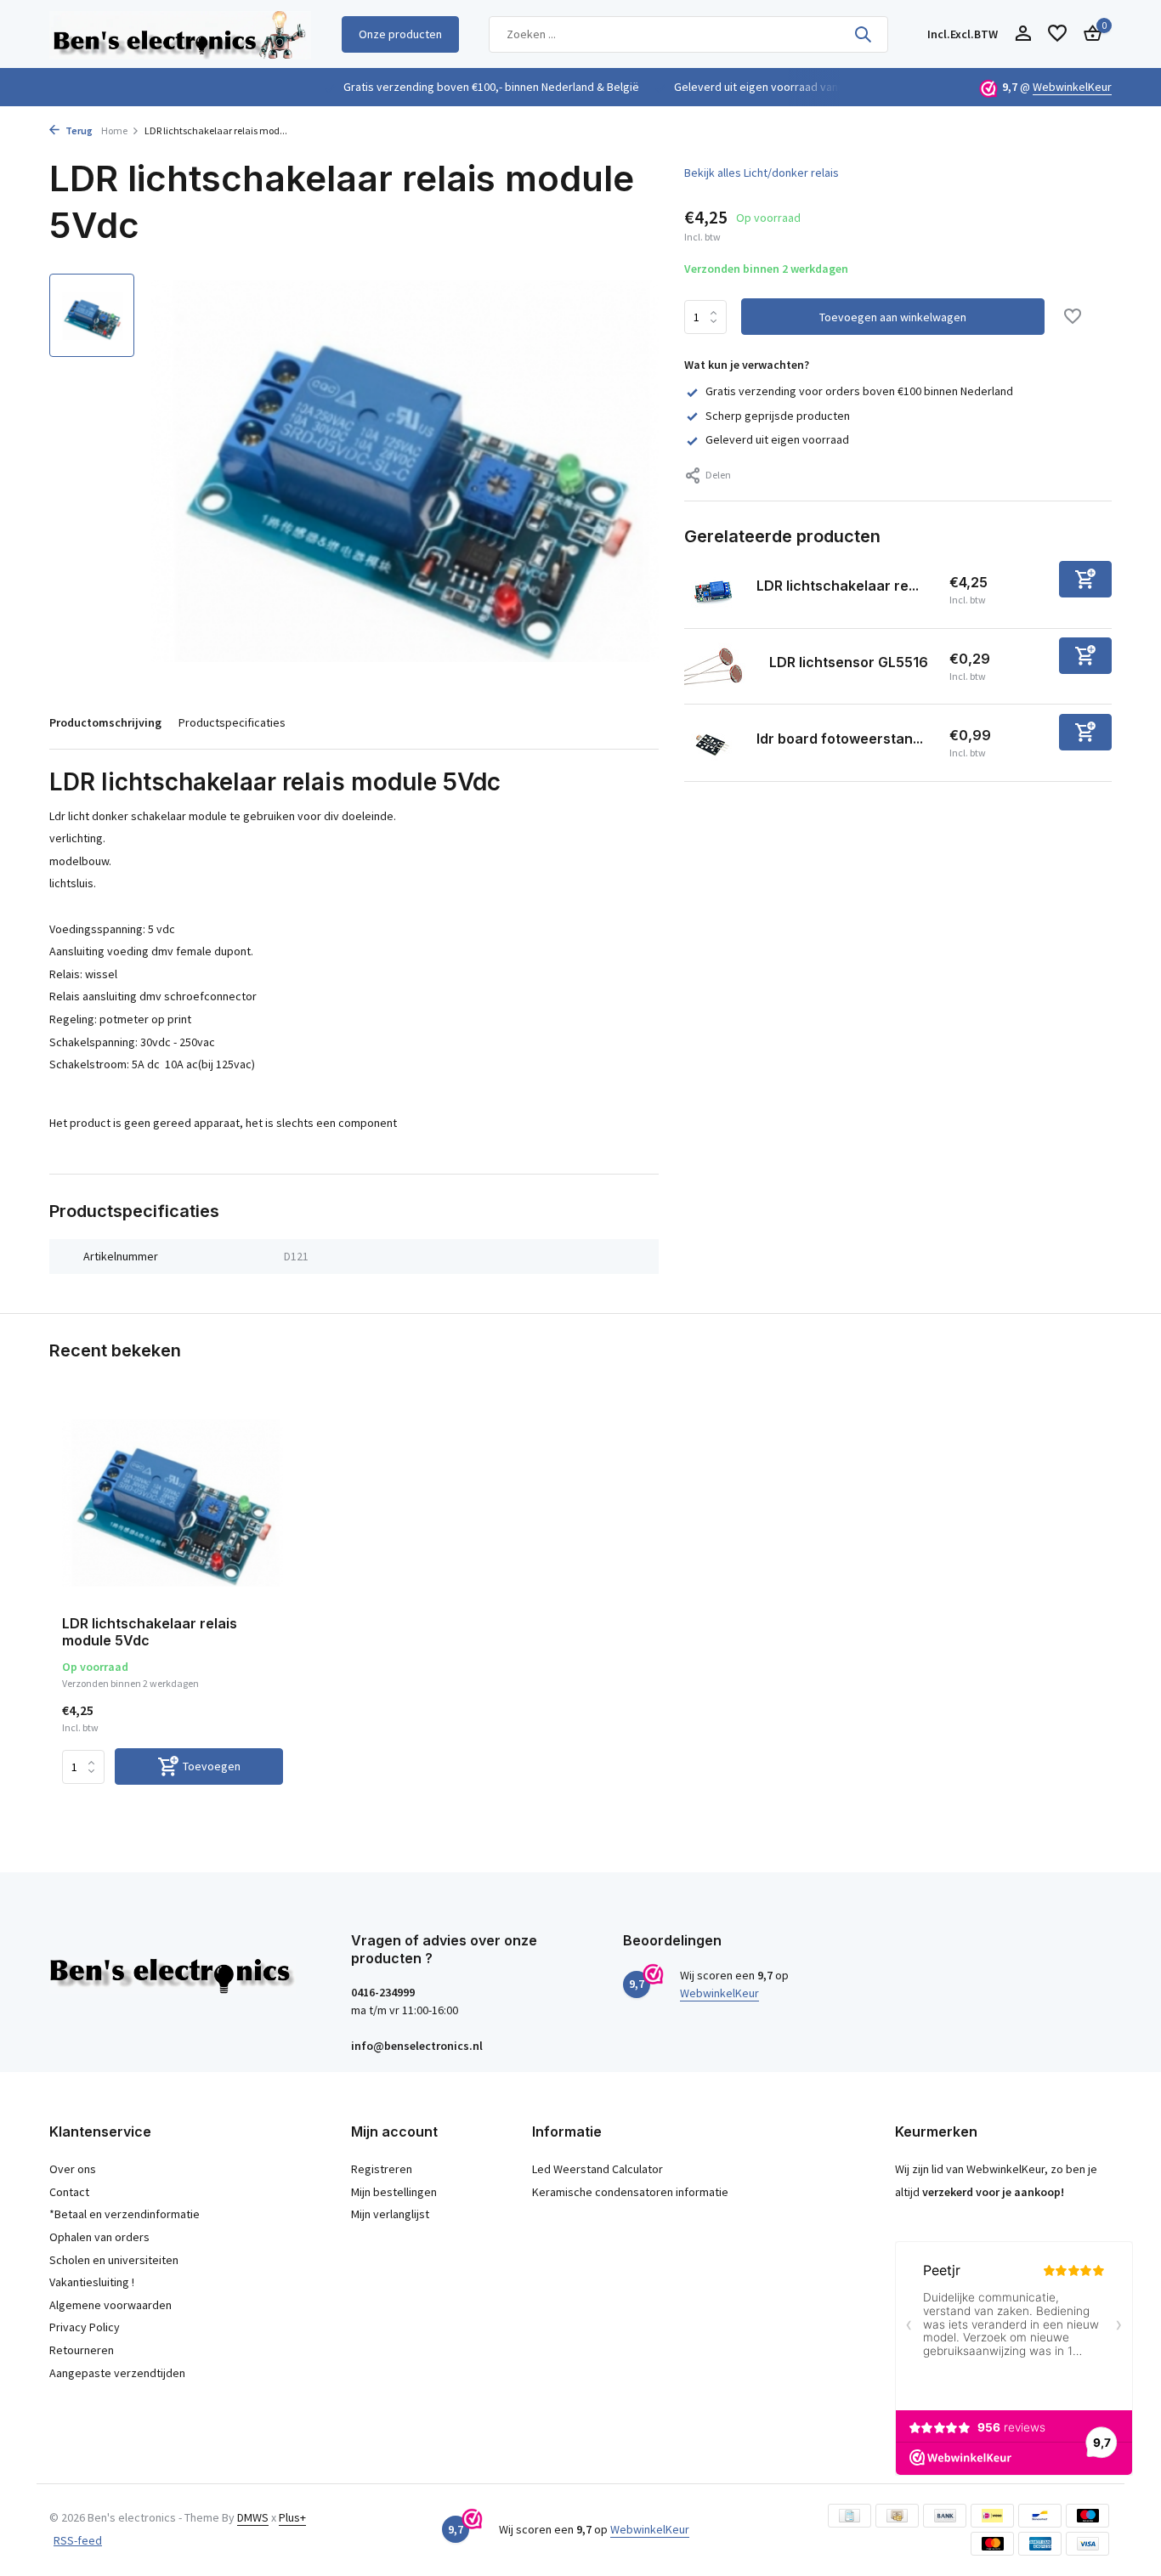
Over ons (73, 2169)
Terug (78, 130)
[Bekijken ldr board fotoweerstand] (714, 743)
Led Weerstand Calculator (597, 2169)
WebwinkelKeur (1072, 87)
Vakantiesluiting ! (92, 2282)
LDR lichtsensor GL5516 (849, 662)
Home (114, 130)
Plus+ (292, 2517)
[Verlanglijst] (1057, 34)
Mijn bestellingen (394, 2192)
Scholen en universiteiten (114, 2260)
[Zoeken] (863, 34)
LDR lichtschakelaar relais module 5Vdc (150, 1632)
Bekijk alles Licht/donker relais (762, 173)
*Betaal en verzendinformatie (125, 2214)
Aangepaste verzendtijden (117, 2373)
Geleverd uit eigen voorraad (777, 439)
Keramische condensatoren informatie (630, 2192)
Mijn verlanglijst (390, 2214)
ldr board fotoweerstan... (840, 739)
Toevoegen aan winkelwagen (893, 317)
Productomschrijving (105, 722)
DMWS (253, 2517)
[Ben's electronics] (180, 34)
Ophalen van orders (99, 2237)
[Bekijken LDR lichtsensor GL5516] (720, 666)
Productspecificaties (232, 722)
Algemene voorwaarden (110, 2305)
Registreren (382, 2169)
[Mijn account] (1023, 34)
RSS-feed (78, 2540)
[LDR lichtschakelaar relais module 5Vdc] (173, 1503)
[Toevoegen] (1085, 579)
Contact (69, 2192)
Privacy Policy (85, 2327)
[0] (1088, 34)
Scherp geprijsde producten (778, 416)
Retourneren (82, 2350)
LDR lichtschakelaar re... (838, 586)
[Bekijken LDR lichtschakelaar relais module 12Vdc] (714, 590)
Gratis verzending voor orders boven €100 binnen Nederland (859, 391)
